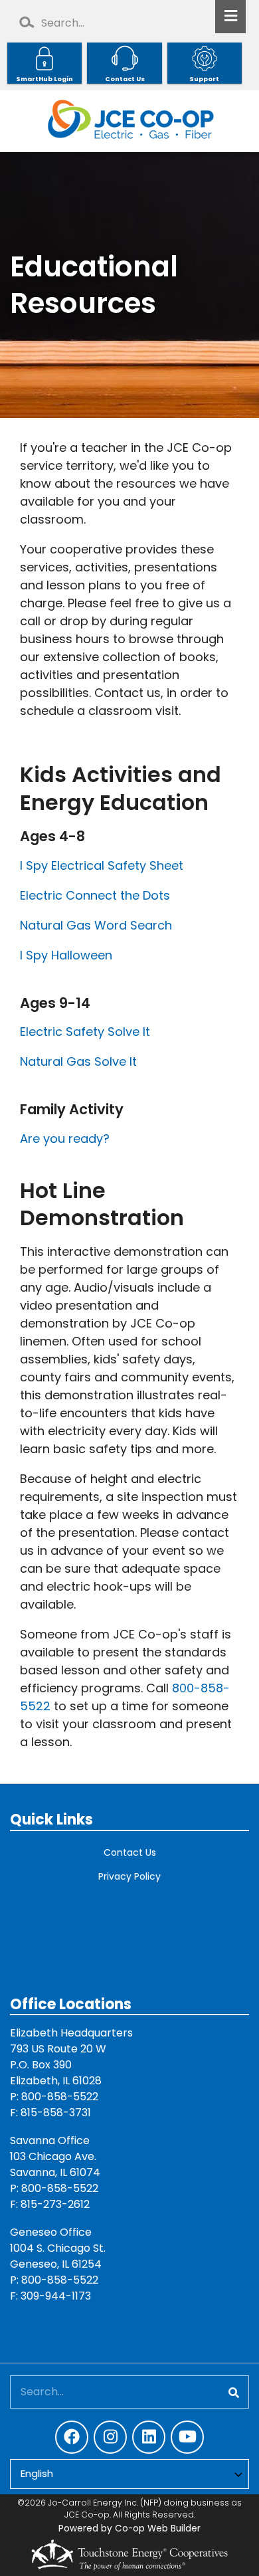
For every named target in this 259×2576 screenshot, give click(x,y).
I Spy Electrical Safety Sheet (102, 865)
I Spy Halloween (66, 955)
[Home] (129, 121)
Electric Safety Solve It (85, 1032)
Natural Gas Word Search (96, 925)
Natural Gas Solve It (78, 1061)
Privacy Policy (129, 1876)
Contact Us (130, 1852)
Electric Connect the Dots (95, 895)
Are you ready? (65, 1139)
